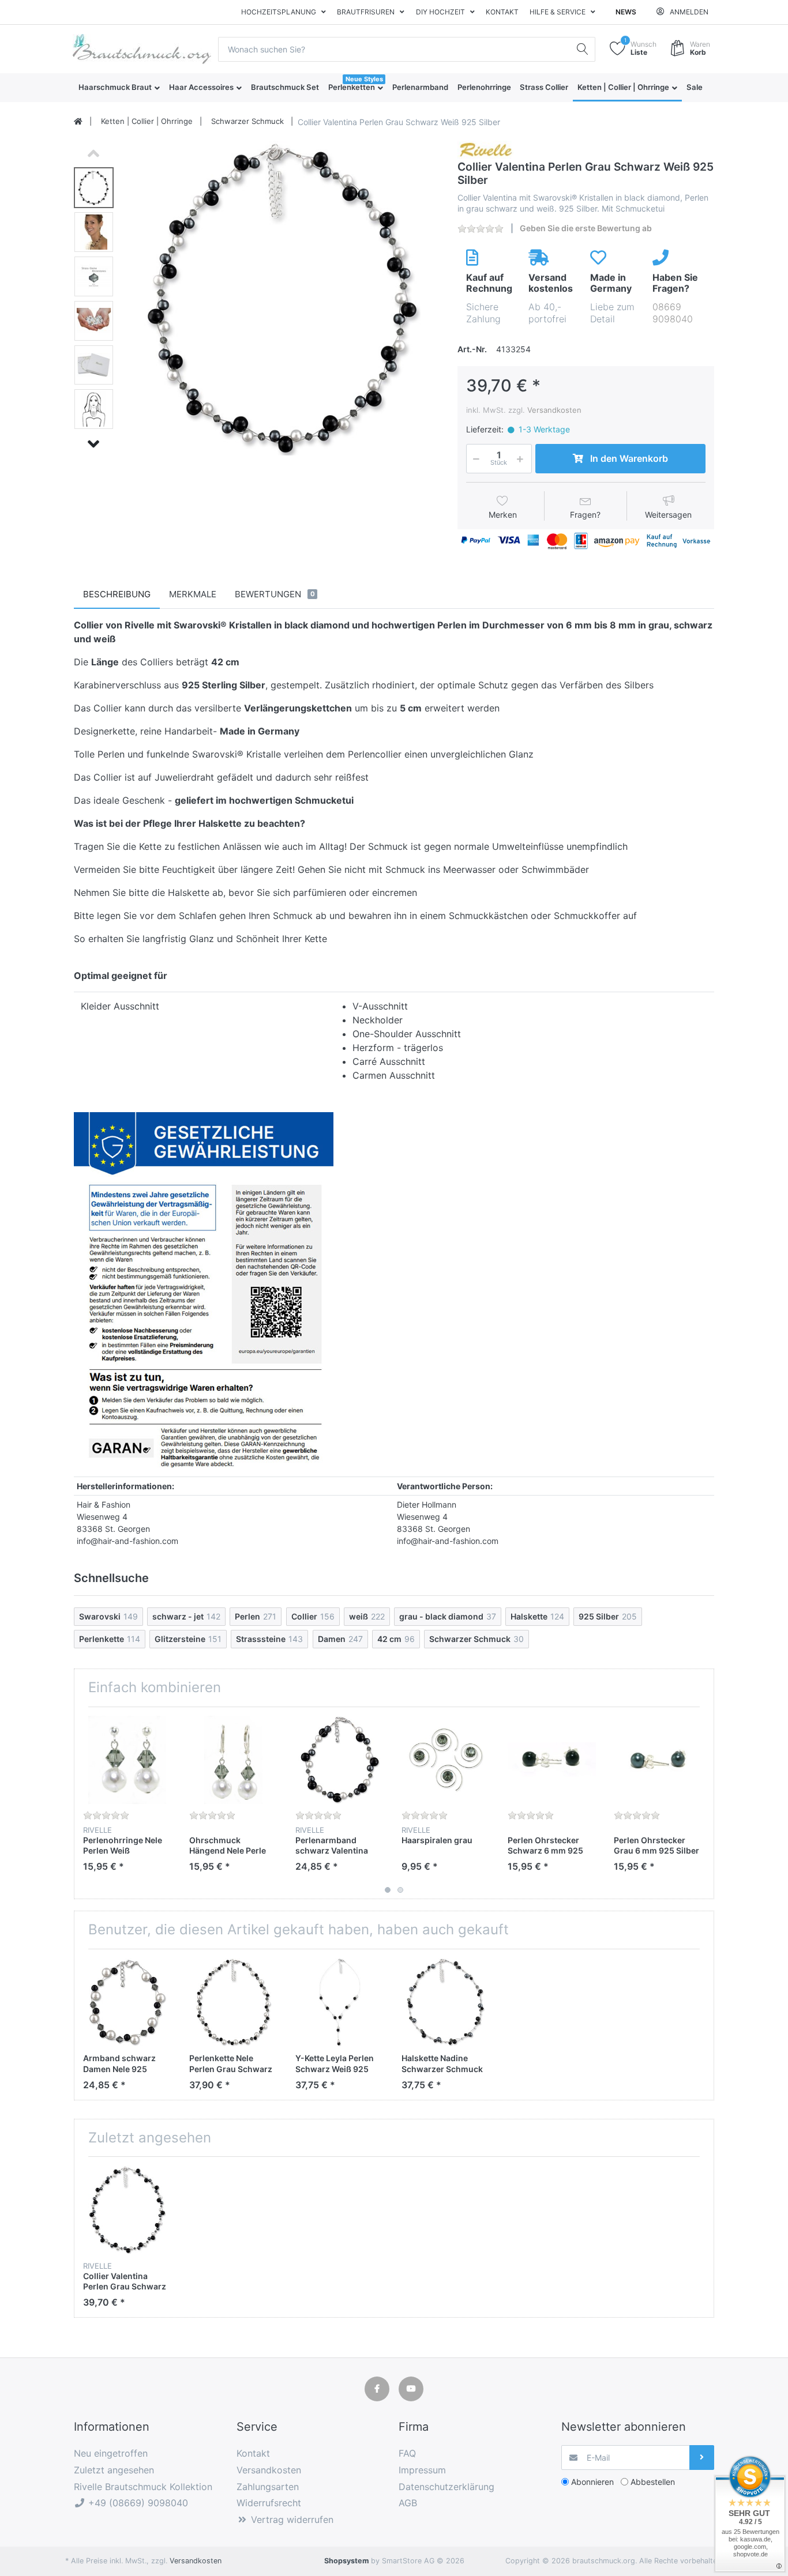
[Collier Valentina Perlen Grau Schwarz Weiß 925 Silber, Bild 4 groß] (94, 321)
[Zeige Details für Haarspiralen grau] (446, 1760)
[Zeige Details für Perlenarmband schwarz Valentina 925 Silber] (339, 1760)
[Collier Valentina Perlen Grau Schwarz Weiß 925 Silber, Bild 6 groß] (94, 409)
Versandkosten (554, 410)
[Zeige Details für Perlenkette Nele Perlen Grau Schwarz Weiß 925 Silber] (233, 2002)
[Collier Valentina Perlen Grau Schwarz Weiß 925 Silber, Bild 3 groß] (94, 276)
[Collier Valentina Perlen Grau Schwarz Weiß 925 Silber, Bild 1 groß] (94, 188)
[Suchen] (583, 49)
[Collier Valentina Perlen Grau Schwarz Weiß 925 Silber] (282, 298)
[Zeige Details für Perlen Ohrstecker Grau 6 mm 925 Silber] (658, 1760)
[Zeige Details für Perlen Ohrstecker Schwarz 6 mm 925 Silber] (552, 1760)
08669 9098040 (673, 313)
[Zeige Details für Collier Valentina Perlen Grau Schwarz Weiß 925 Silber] (127, 2210)
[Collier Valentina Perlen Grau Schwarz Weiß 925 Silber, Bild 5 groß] (94, 365)
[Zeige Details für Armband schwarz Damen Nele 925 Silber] (127, 2002)
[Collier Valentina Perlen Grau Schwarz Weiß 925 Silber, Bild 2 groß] (94, 232)
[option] (282, 298)
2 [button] (400, 1890)
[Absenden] (702, 2458)
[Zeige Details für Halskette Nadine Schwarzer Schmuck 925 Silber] (446, 2002)
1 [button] (388, 1890)
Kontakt (502, 12)
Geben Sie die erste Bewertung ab (586, 228)
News (626, 12)
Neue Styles (364, 79)
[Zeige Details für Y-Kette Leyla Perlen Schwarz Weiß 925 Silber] (339, 2002)
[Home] (78, 122)
